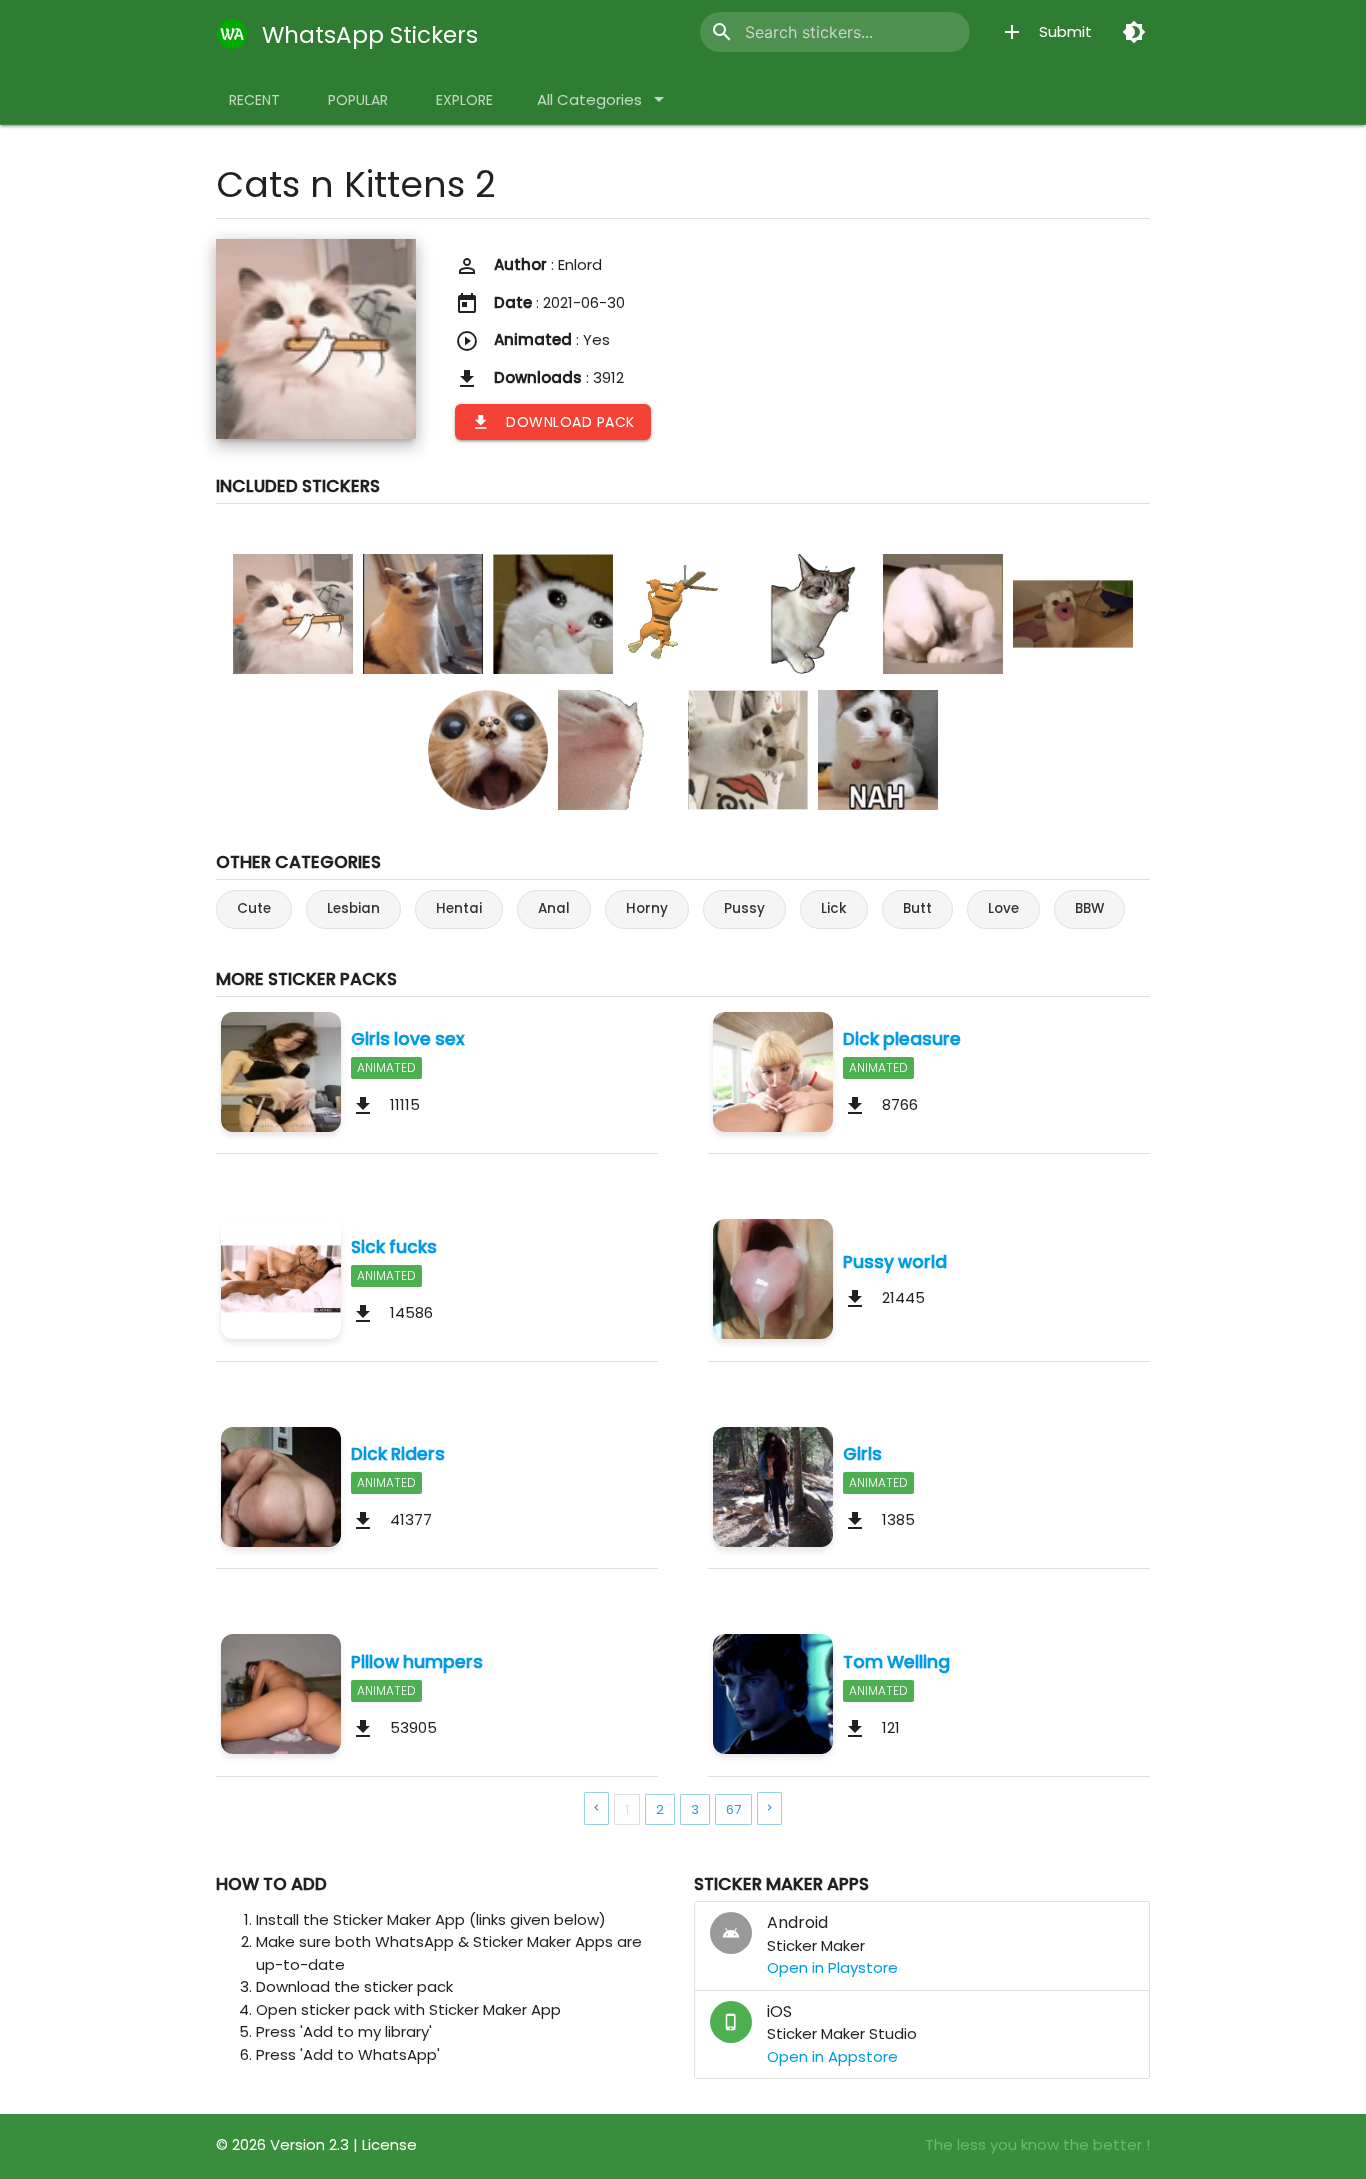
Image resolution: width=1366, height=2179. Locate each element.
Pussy (744, 908)
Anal (554, 908)
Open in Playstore (832, 1967)
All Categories (604, 99)
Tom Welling (896, 1662)
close (940, 32)
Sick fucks (394, 1247)
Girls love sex (408, 1039)
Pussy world (895, 1262)
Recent (254, 100)
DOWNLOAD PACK (553, 422)
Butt (917, 908)
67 (733, 1809)
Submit (1046, 32)
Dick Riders (398, 1454)
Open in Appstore (832, 2056)
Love (1003, 908)
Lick (834, 908)
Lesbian (353, 908)
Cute (254, 908)
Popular (358, 100)
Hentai (459, 908)
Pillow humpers (417, 1662)
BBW (1089, 908)
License (389, 2144)
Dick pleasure (902, 1039)
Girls (862, 1454)
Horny (647, 908)
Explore (464, 100)
